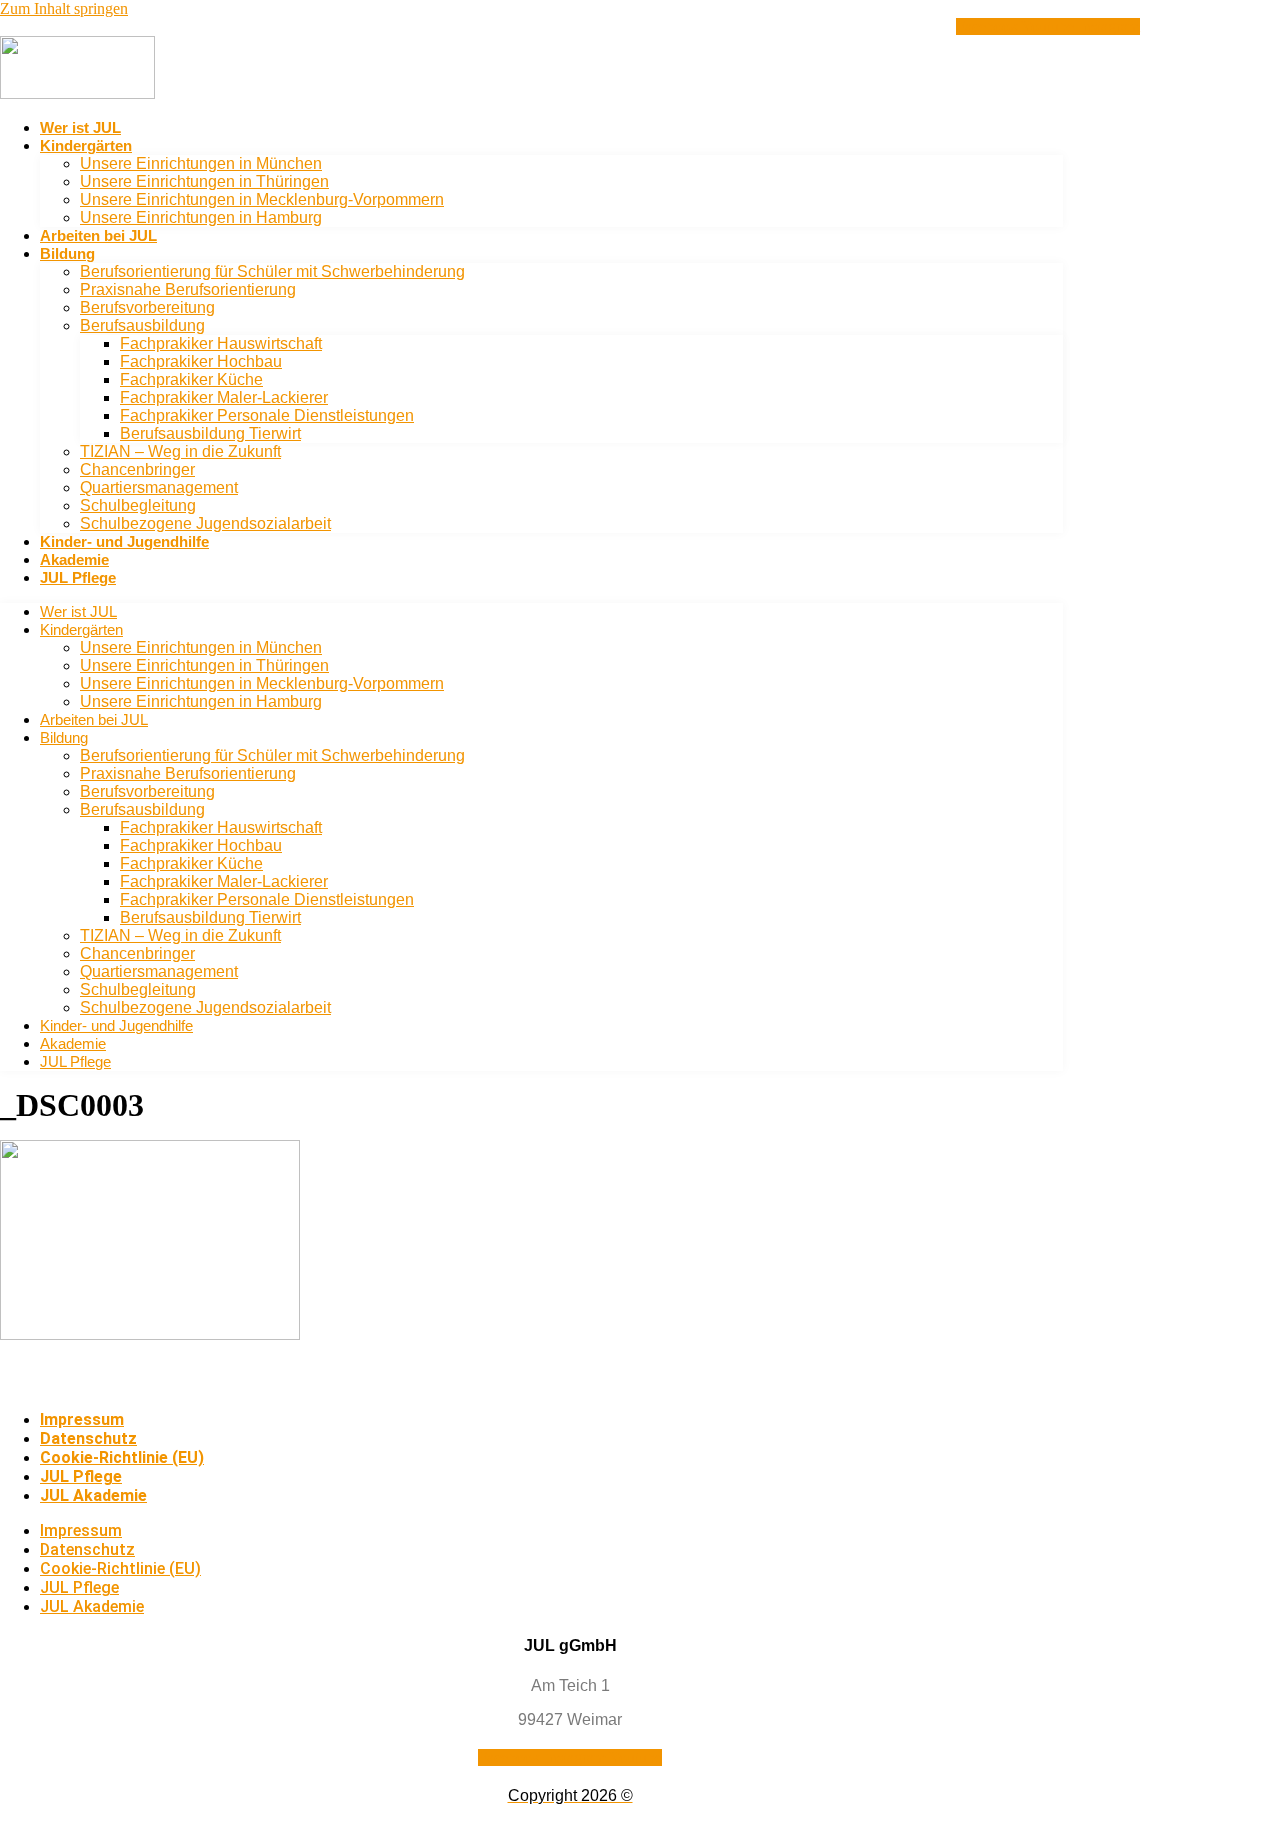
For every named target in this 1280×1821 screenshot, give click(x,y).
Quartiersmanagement (159, 487)
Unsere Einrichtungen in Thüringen (204, 181)
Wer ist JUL (80, 127)
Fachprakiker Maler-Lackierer (224, 397)
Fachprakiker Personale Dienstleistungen (267, 415)
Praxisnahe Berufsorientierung (188, 289)
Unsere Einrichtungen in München (201, 163)
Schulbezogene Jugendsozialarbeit (205, 523)
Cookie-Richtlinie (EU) (122, 1457)
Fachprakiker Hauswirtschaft (221, 343)
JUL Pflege (78, 577)
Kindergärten (86, 145)
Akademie (74, 559)
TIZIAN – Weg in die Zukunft (180, 451)
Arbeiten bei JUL (98, 235)
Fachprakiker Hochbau (201, 361)
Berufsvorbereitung (147, 307)
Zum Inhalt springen (64, 8)
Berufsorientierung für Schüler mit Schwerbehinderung (272, 271)
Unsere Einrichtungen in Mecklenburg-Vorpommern (262, 199)
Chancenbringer (137, 469)
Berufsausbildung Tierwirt (210, 433)
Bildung (67, 253)
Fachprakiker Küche (191, 379)
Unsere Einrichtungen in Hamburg (201, 217)
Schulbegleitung (138, 505)
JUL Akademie (93, 1495)
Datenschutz (88, 1438)
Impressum (82, 1419)
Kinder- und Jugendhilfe (124, 541)
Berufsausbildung (142, 325)
